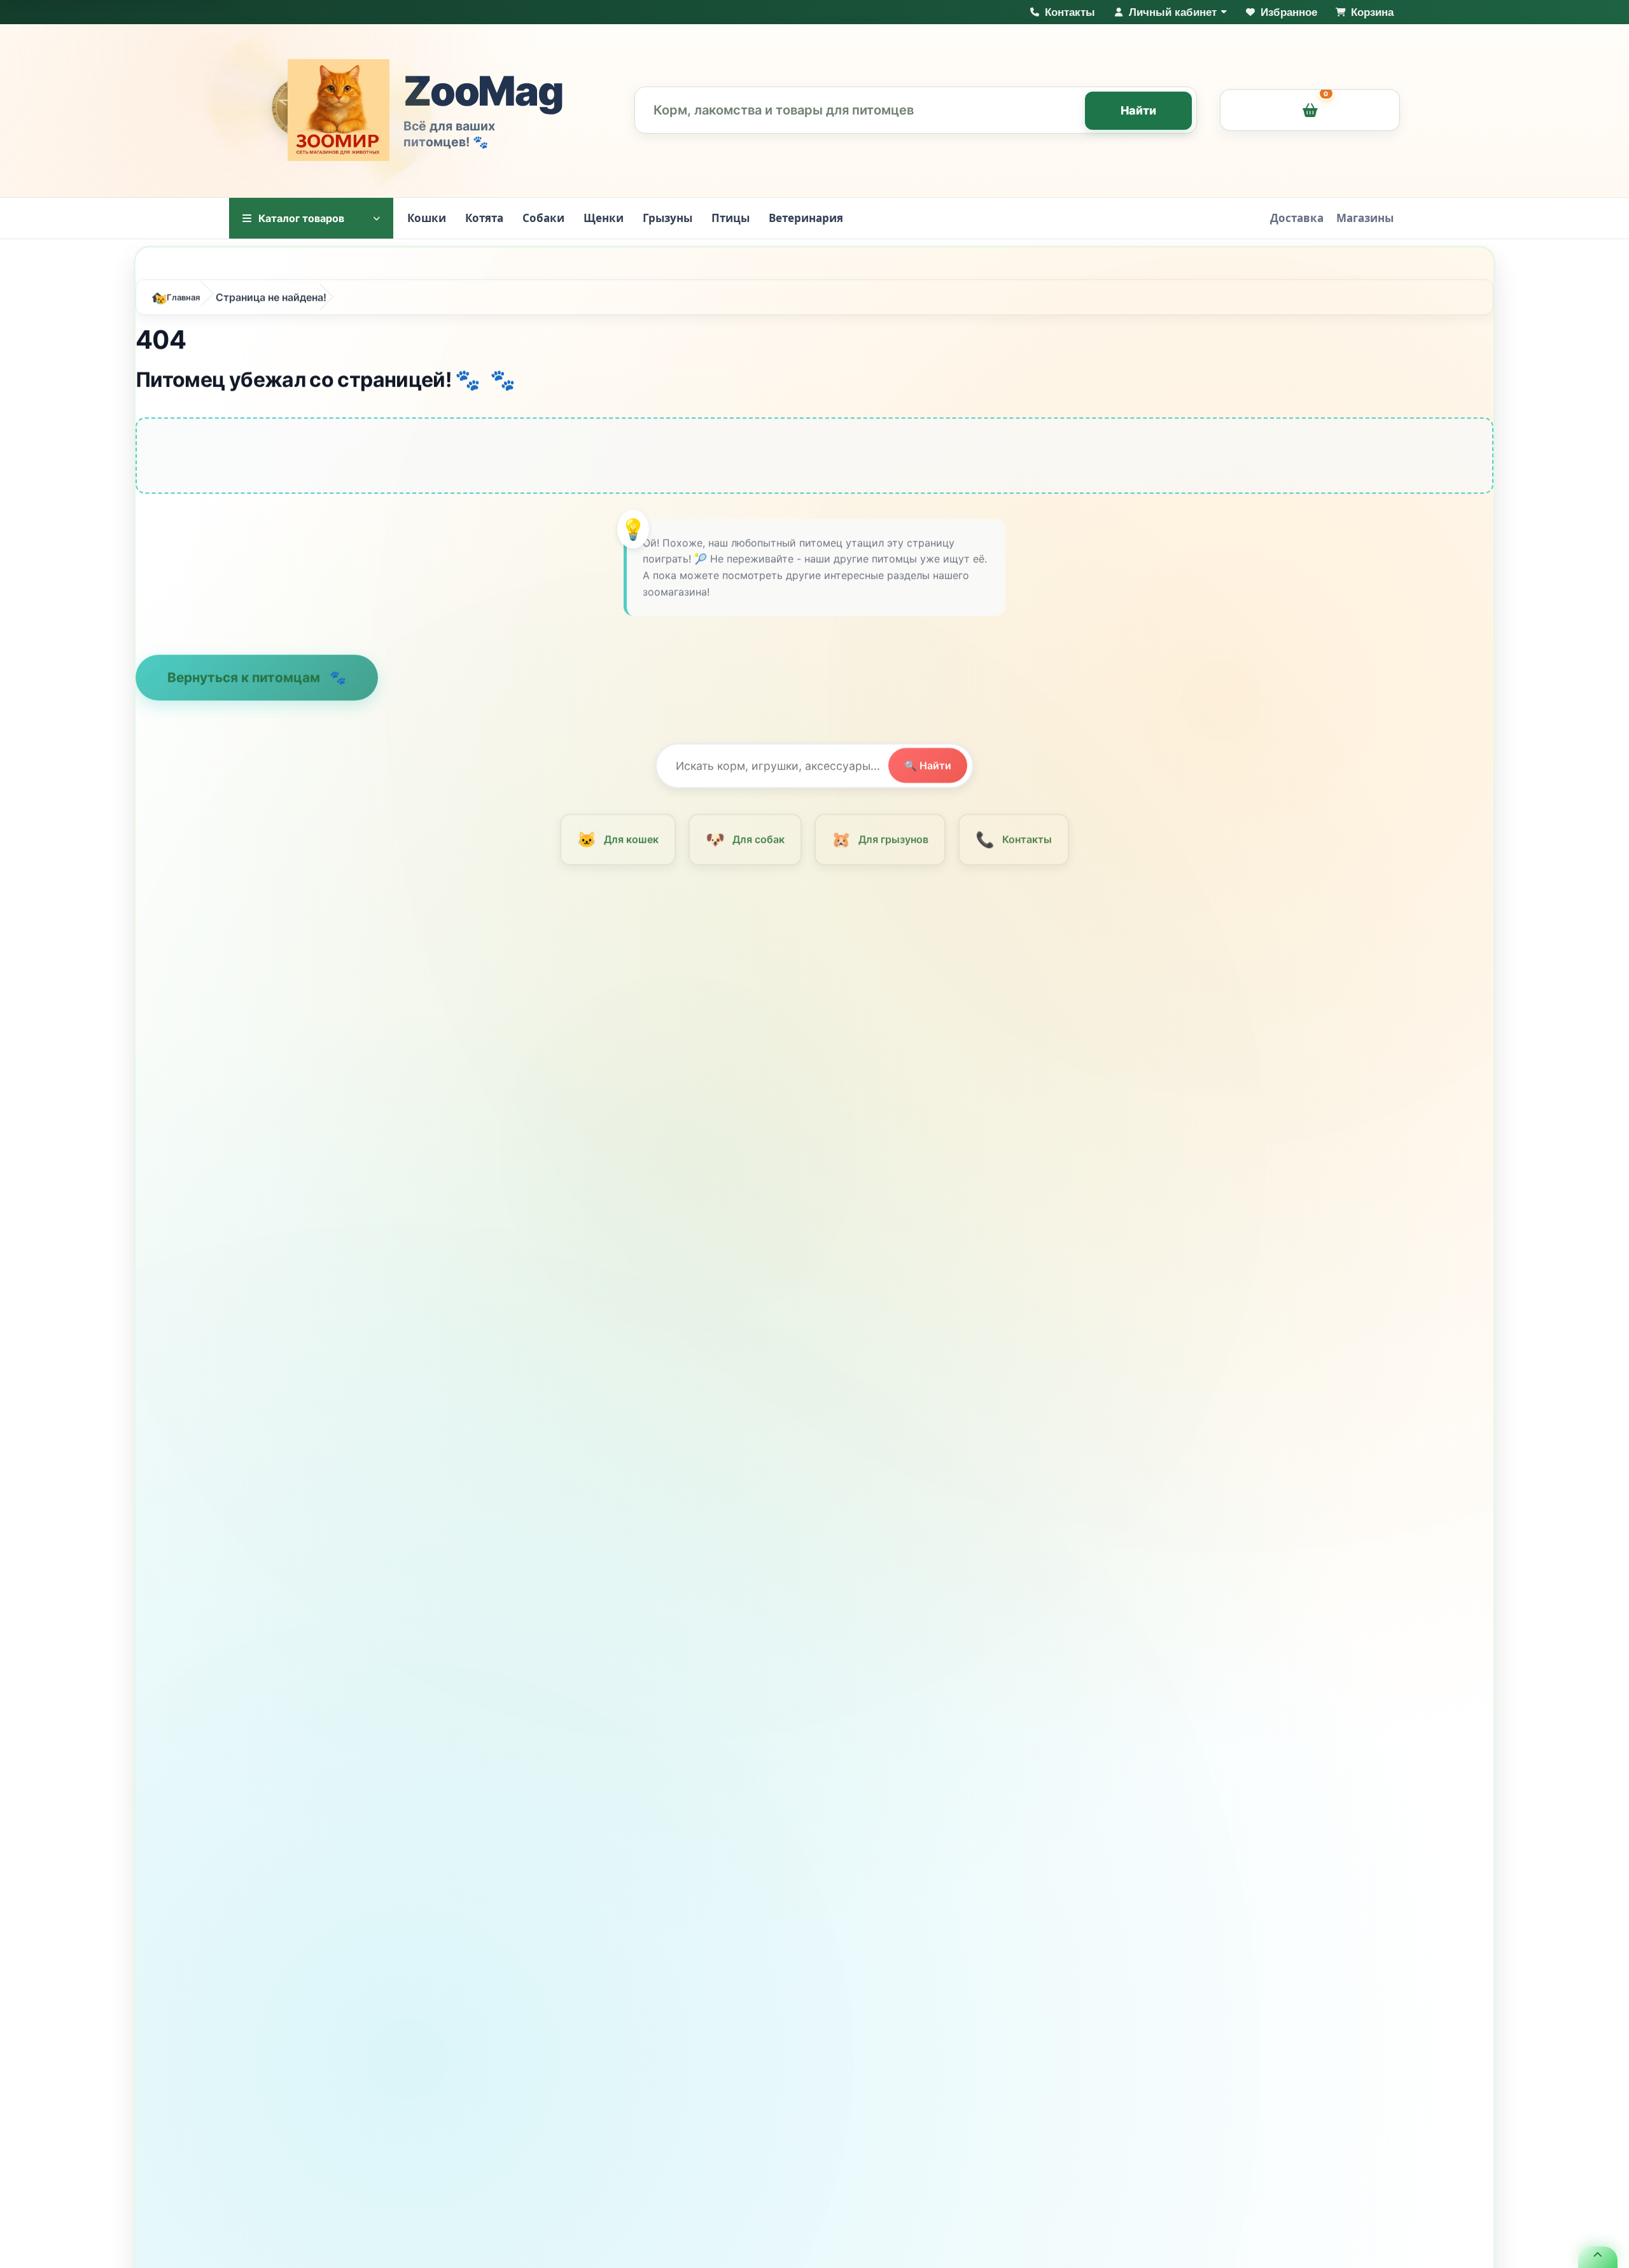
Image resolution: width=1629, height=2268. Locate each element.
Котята (484, 218)
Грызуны (668, 218)
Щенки (604, 218)
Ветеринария (806, 218)
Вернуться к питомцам (245, 677)
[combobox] (916, 110)
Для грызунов (880, 839)
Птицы (731, 218)
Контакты (1013, 839)
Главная (183, 297)
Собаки (543, 218)
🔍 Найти (928, 765)
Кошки (427, 218)
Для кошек (618, 839)
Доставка (1297, 218)
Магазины (1365, 218)
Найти (1139, 110)
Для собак (745, 839)
